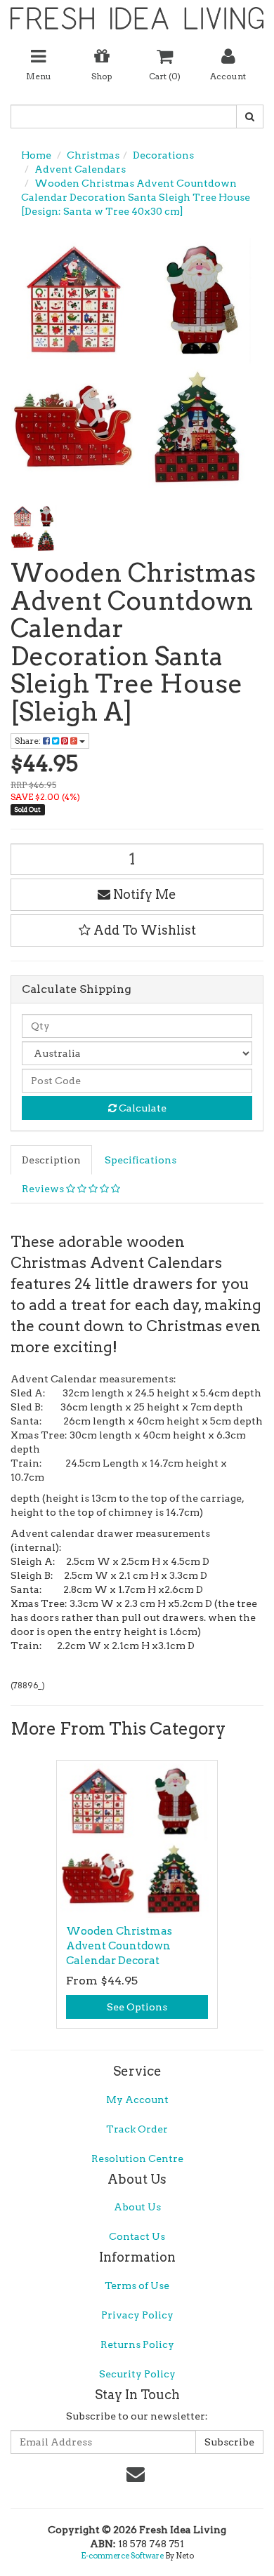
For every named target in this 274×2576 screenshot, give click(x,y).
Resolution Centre (137, 2158)
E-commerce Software (122, 2556)
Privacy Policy (137, 2315)
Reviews (44, 1189)
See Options (137, 2007)
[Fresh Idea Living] (137, 13)
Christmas (93, 155)
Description (51, 1160)
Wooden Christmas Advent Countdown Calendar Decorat (119, 1946)
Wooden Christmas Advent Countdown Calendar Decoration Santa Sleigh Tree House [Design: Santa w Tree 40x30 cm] (136, 197)
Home (36, 155)
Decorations (163, 155)
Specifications (141, 1160)
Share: (29, 741)
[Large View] (34, 528)
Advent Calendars (80, 169)
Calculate (142, 1108)
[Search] (250, 116)
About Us (137, 2207)
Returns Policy (137, 2344)
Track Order (137, 2129)
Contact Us (137, 2236)
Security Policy (137, 2374)
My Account (137, 2100)
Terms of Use (137, 2285)
